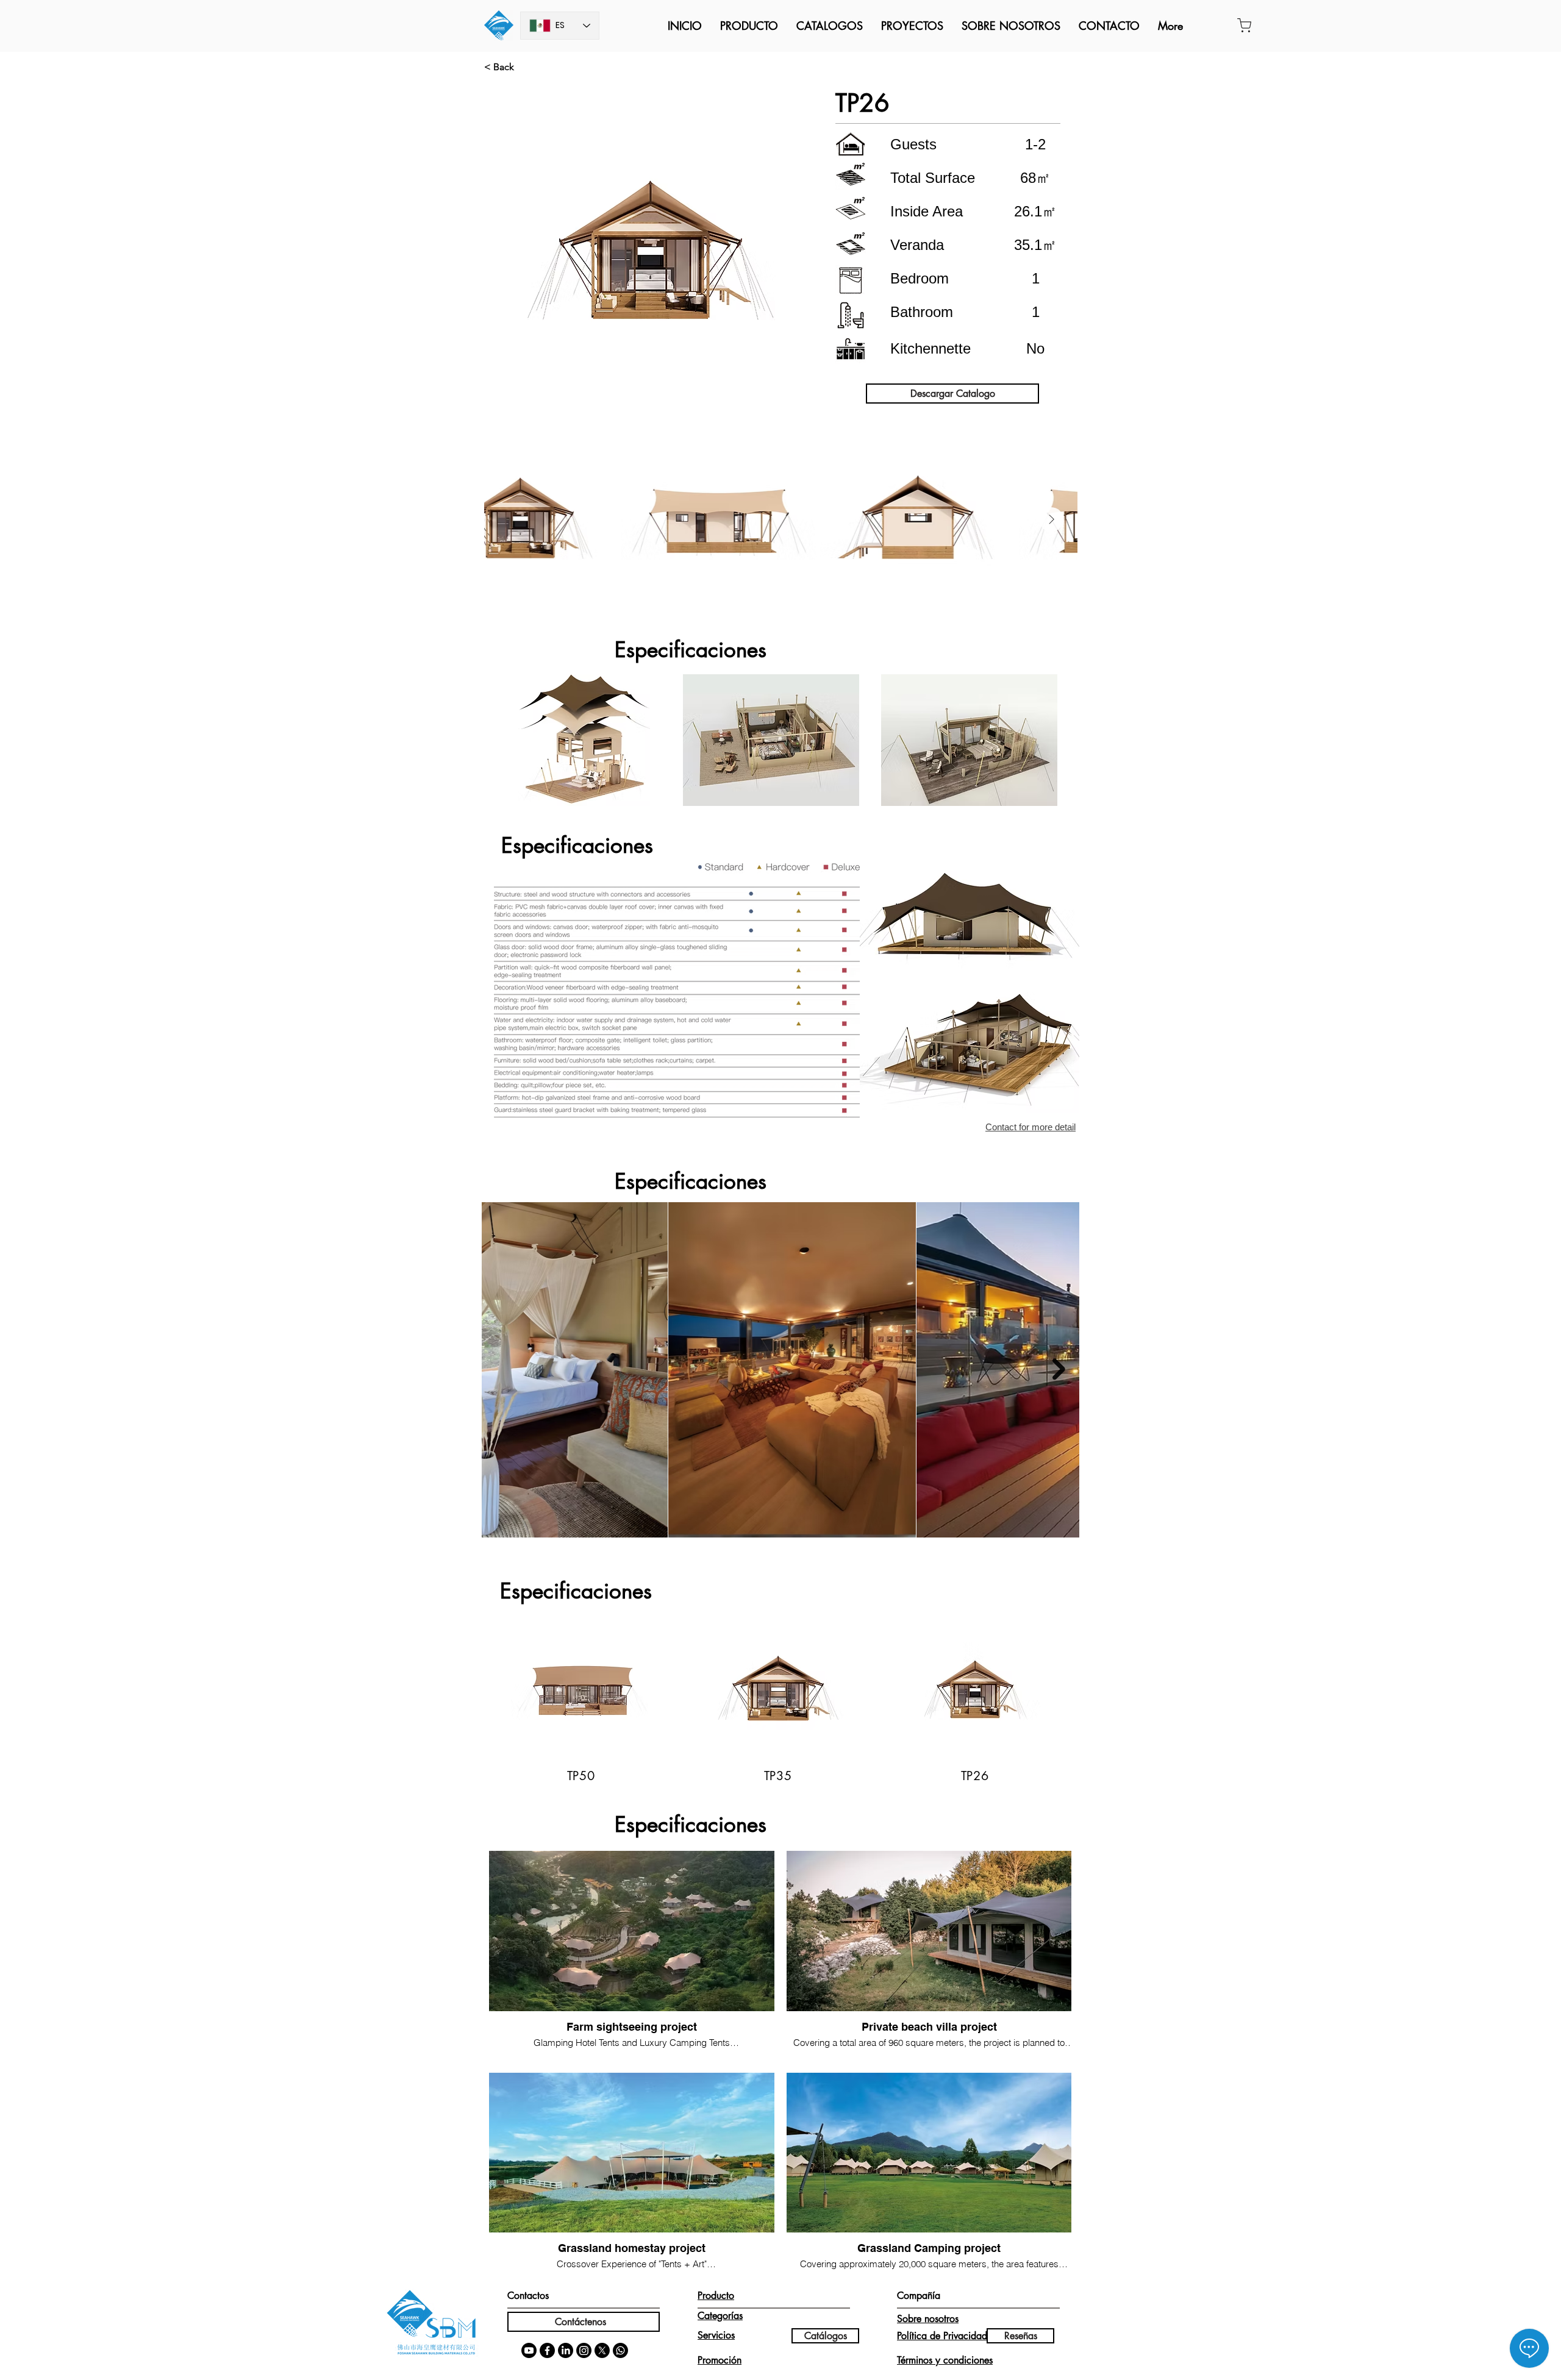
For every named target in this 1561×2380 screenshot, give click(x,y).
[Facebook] (547, 2350)
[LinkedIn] (566, 2350)
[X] (602, 2350)
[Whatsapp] (620, 2350)
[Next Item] (1051, 519)
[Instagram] (584, 2350)
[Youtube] (529, 2350)
